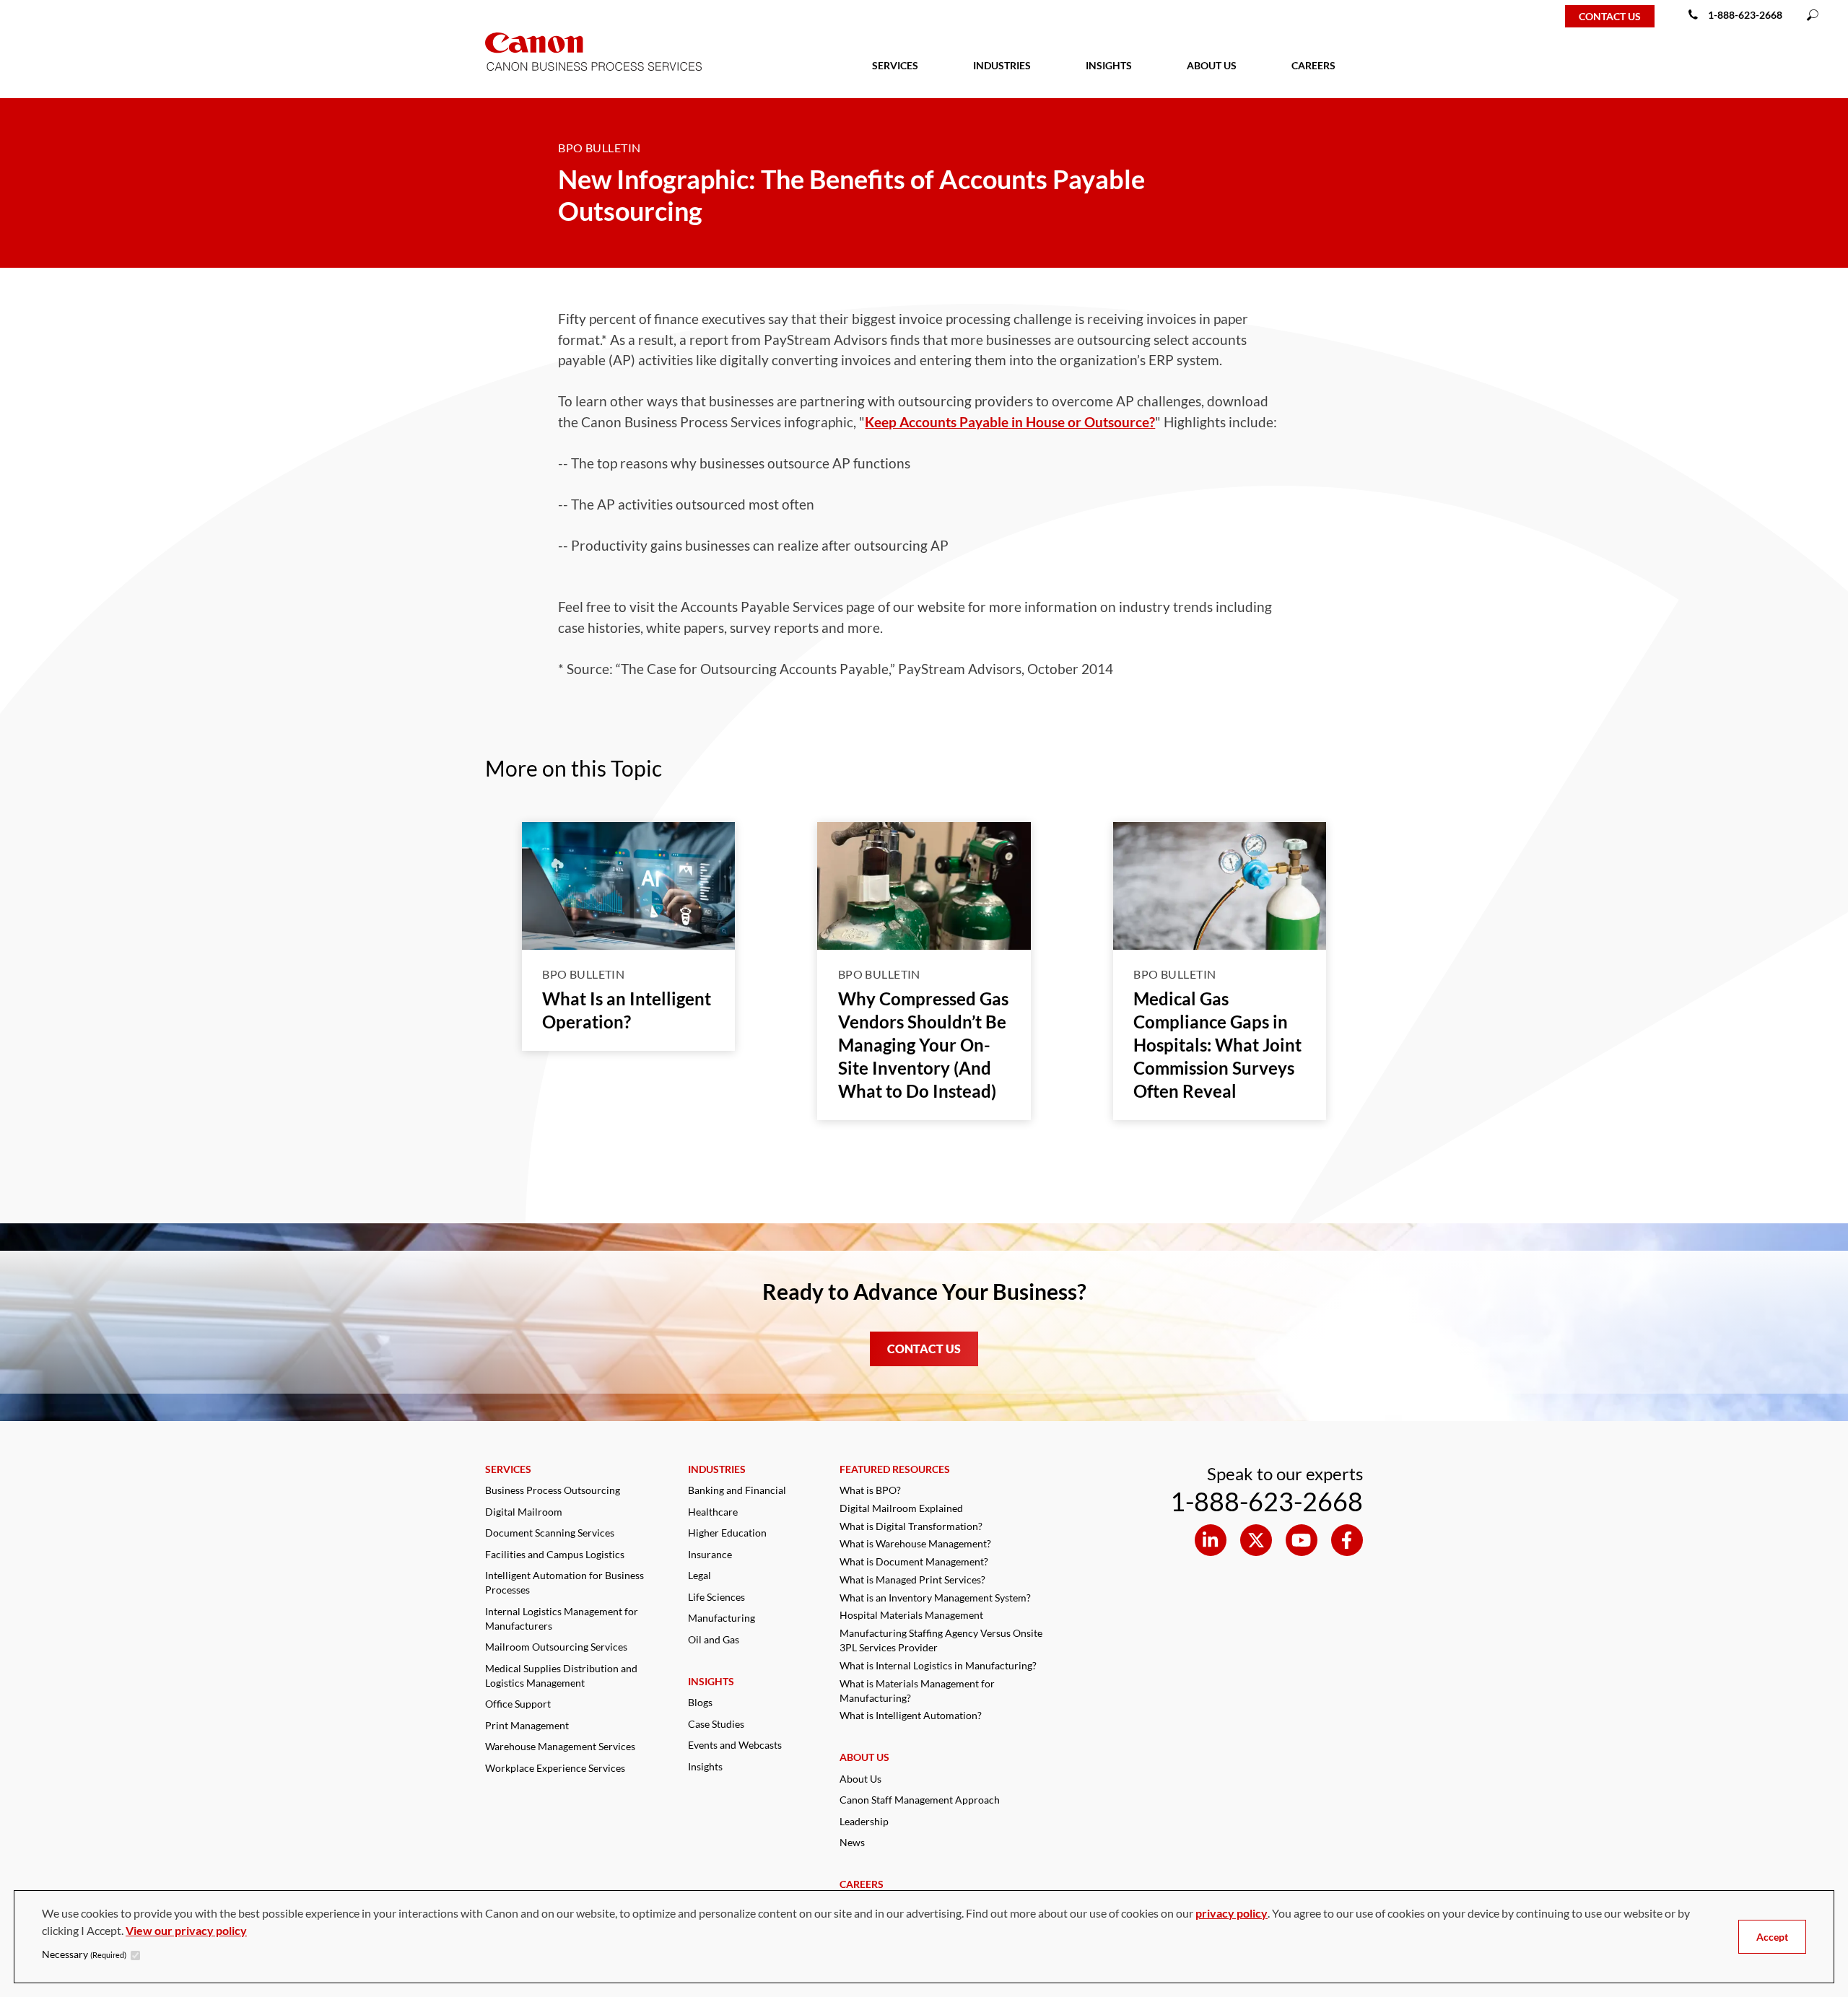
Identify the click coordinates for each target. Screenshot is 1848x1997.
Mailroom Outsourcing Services (556, 1647)
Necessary (84, 1954)
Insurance (710, 1554)
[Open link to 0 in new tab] (1211, 1540)
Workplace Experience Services (555, 1768)
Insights (705, 1766)
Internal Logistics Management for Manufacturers (562, 1618)
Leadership (864, 1821)
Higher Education (727, 1533)
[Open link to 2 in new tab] (1302, 1540)
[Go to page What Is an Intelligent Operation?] (629, 886)
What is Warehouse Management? (915, 1543)
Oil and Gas (714, 1639)
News (852, 1842)
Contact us (1610, 16)
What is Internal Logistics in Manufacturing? (938, 1665)
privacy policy (1232, 1913)
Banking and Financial (737, 1490)
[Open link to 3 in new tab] (1347, 1540)
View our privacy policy (186, 1930)
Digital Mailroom (524, 1512)
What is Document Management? (914, 1561)
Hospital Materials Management (911, 1615)
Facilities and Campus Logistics (555, 1554)
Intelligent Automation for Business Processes (565, 1582)
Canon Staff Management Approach (920, 1800)
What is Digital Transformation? (911, 1526)
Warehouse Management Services (560, 1746)
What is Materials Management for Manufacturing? (917, 1691)
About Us (860, 1779)
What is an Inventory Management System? (935, 1598)
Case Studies (716, 1724)
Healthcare (713, 1512)
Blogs (700, 1702)
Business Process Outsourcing (553, 1490)
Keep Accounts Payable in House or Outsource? (1010, 422)
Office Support (518, 1704)
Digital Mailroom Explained (901, 1508)
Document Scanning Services (550, 1533)
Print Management (527, 1725)
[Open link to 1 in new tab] (1256, 1540)
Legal (699, 1575)
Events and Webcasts (735, 1745)
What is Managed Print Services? (912, 1579)
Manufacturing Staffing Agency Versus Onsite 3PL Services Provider (941, 1640)
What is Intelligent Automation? (911, 1715)
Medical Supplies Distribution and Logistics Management (561, 1675)
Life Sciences (716, 1597)
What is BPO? (870, 1490)
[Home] (59, 16)
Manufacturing (722, 1618)
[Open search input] (1813, 16)
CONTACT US (924, 1349)
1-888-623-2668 (1745, 15)
